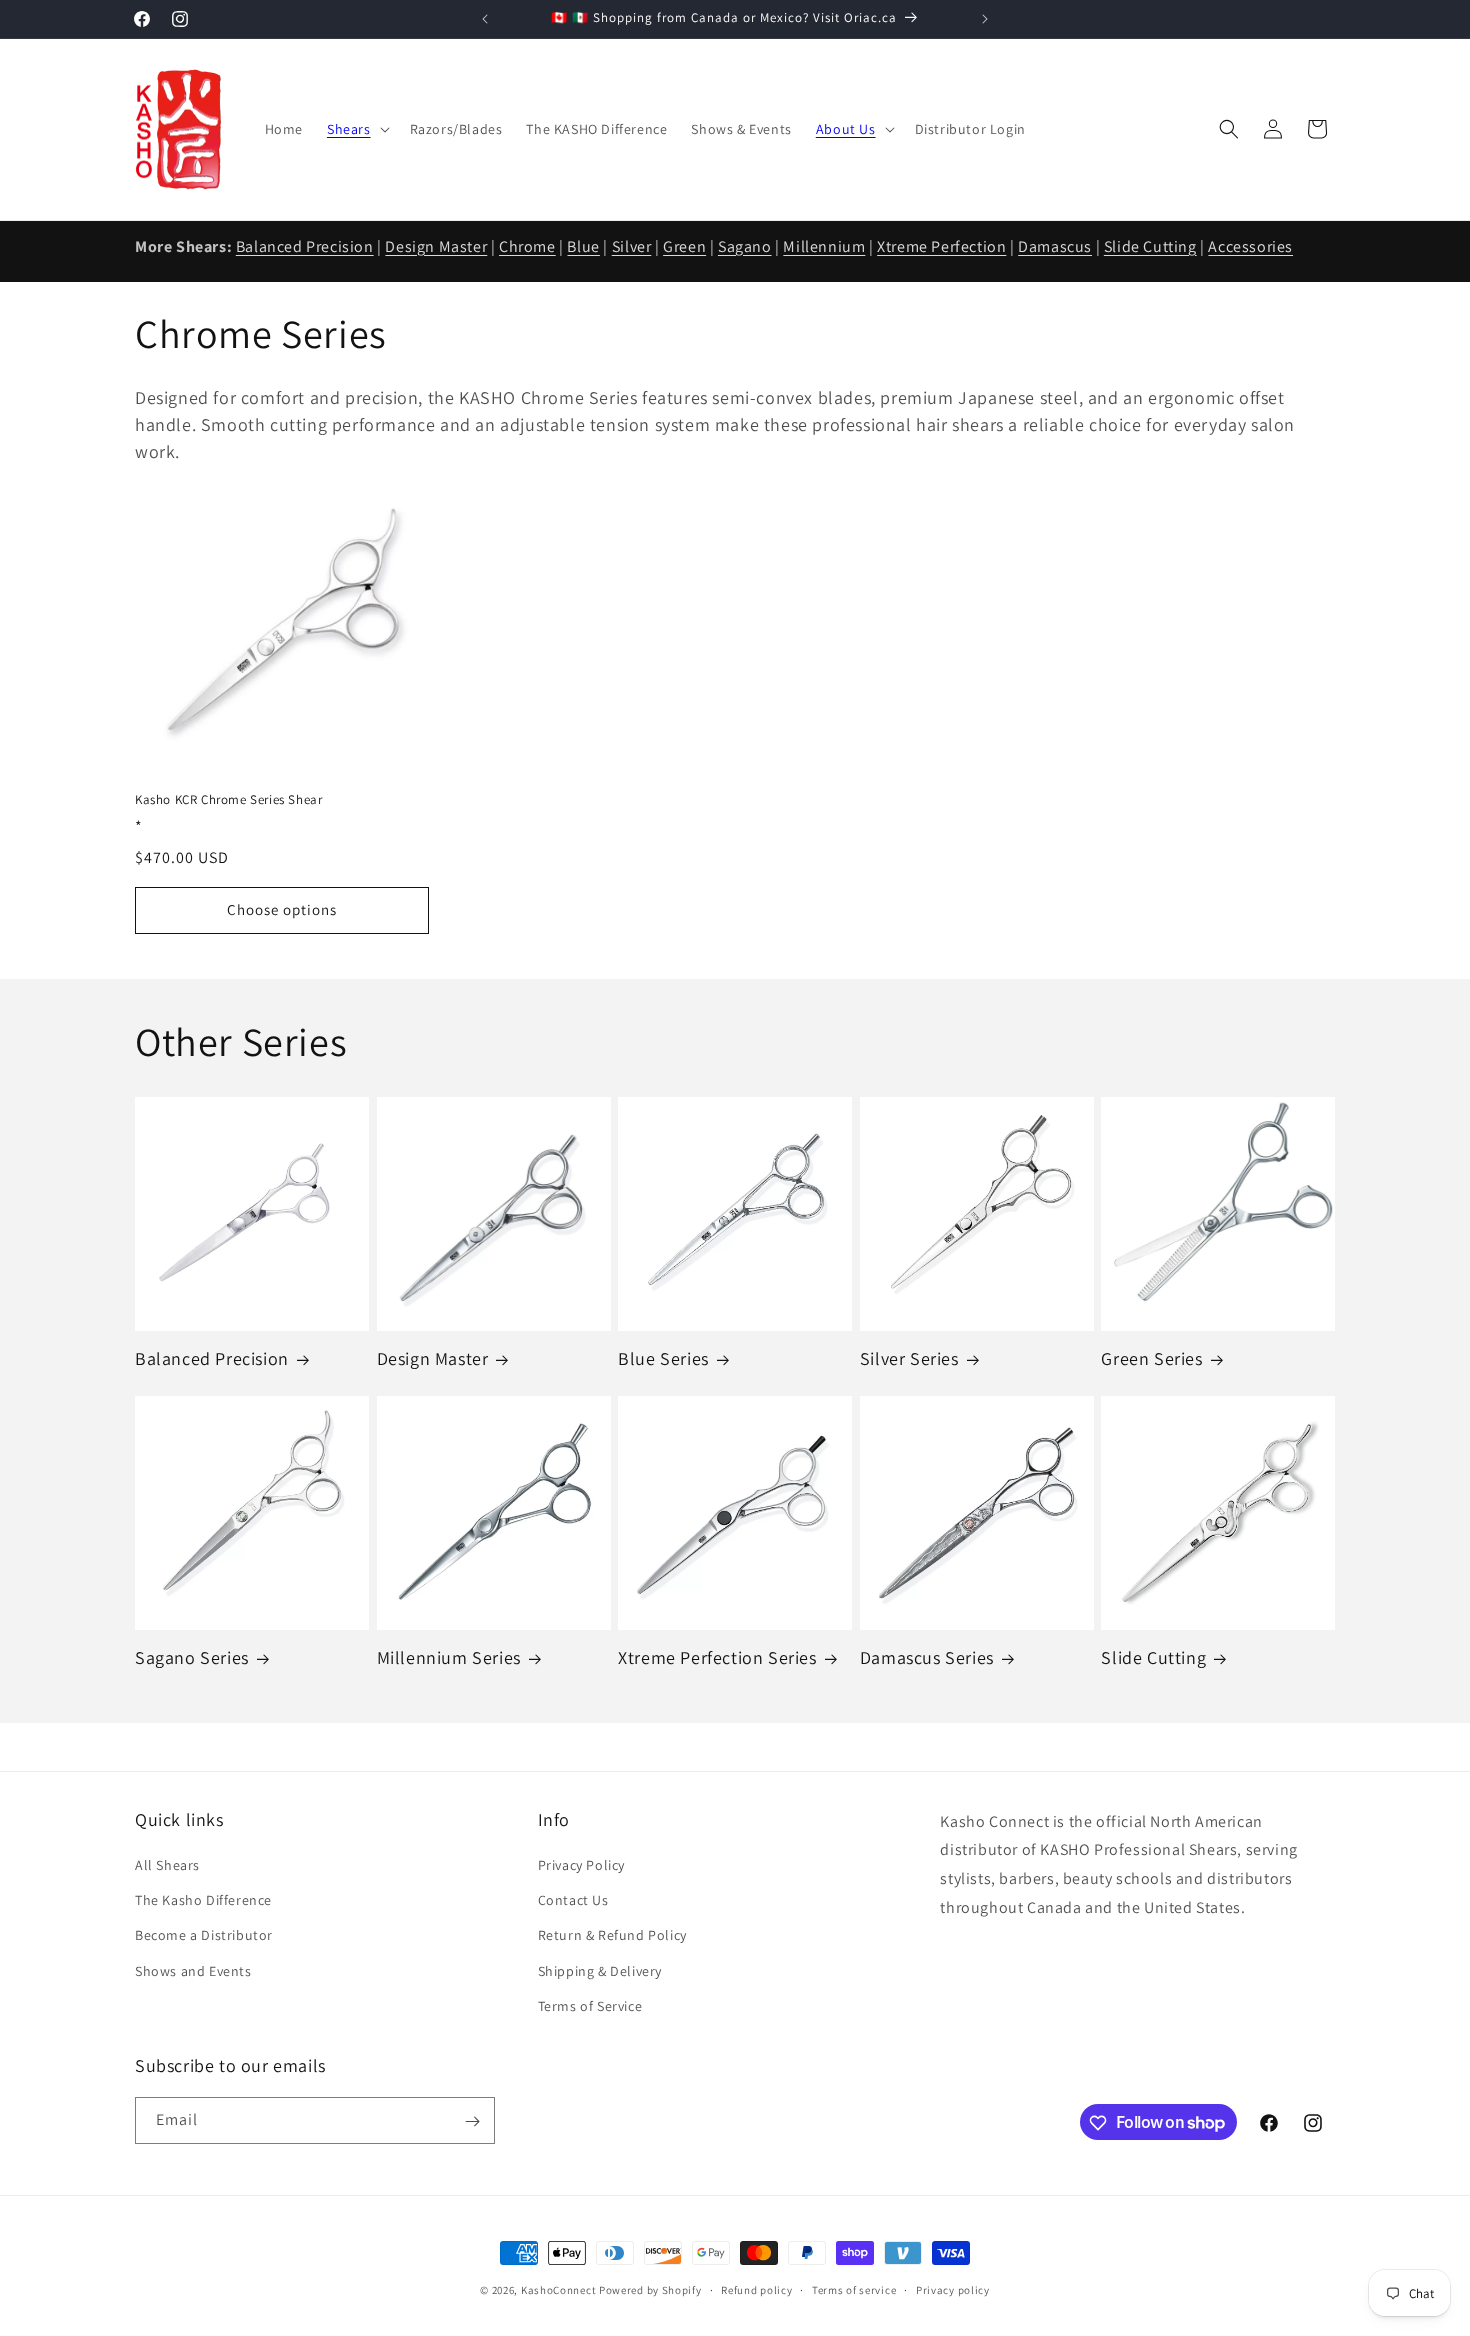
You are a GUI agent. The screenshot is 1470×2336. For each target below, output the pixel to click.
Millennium (824, 246)
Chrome (527, 246)
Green (684, 246)
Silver (632, 246)
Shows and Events (193, 1971)
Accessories (1250, 246)
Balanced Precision (305, 246)
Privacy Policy (581, 1865)
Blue (583, 246)
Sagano (745, 246)
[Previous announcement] (485, 19)
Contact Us (573, 1900)
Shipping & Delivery (600, 1971)
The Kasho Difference (203, 1900)
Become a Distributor (204, 1936)
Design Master (436, 246)
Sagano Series (192, 1658)
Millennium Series (449, 1658)
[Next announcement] (985, 19)
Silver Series (909, 1359)
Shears (349, 129)
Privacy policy (953, 2289)
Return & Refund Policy (612, 1936)
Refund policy (756, 2289)
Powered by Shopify (650, 2290)
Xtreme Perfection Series (717, 1658)
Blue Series (663, 1359)
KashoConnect (558, 2290)
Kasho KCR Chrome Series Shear (228, 800)
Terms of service (854, 2289)
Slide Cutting (1150, 246)
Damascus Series (927, 1658)
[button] (356, 129)
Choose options (282, 908)
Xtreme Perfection (941, 246)
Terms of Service (590, 2006)
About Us (846, 129)
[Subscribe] (472, 2121)
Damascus (1055, 246)
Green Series (1151, 1359)
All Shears (167, 1865)
